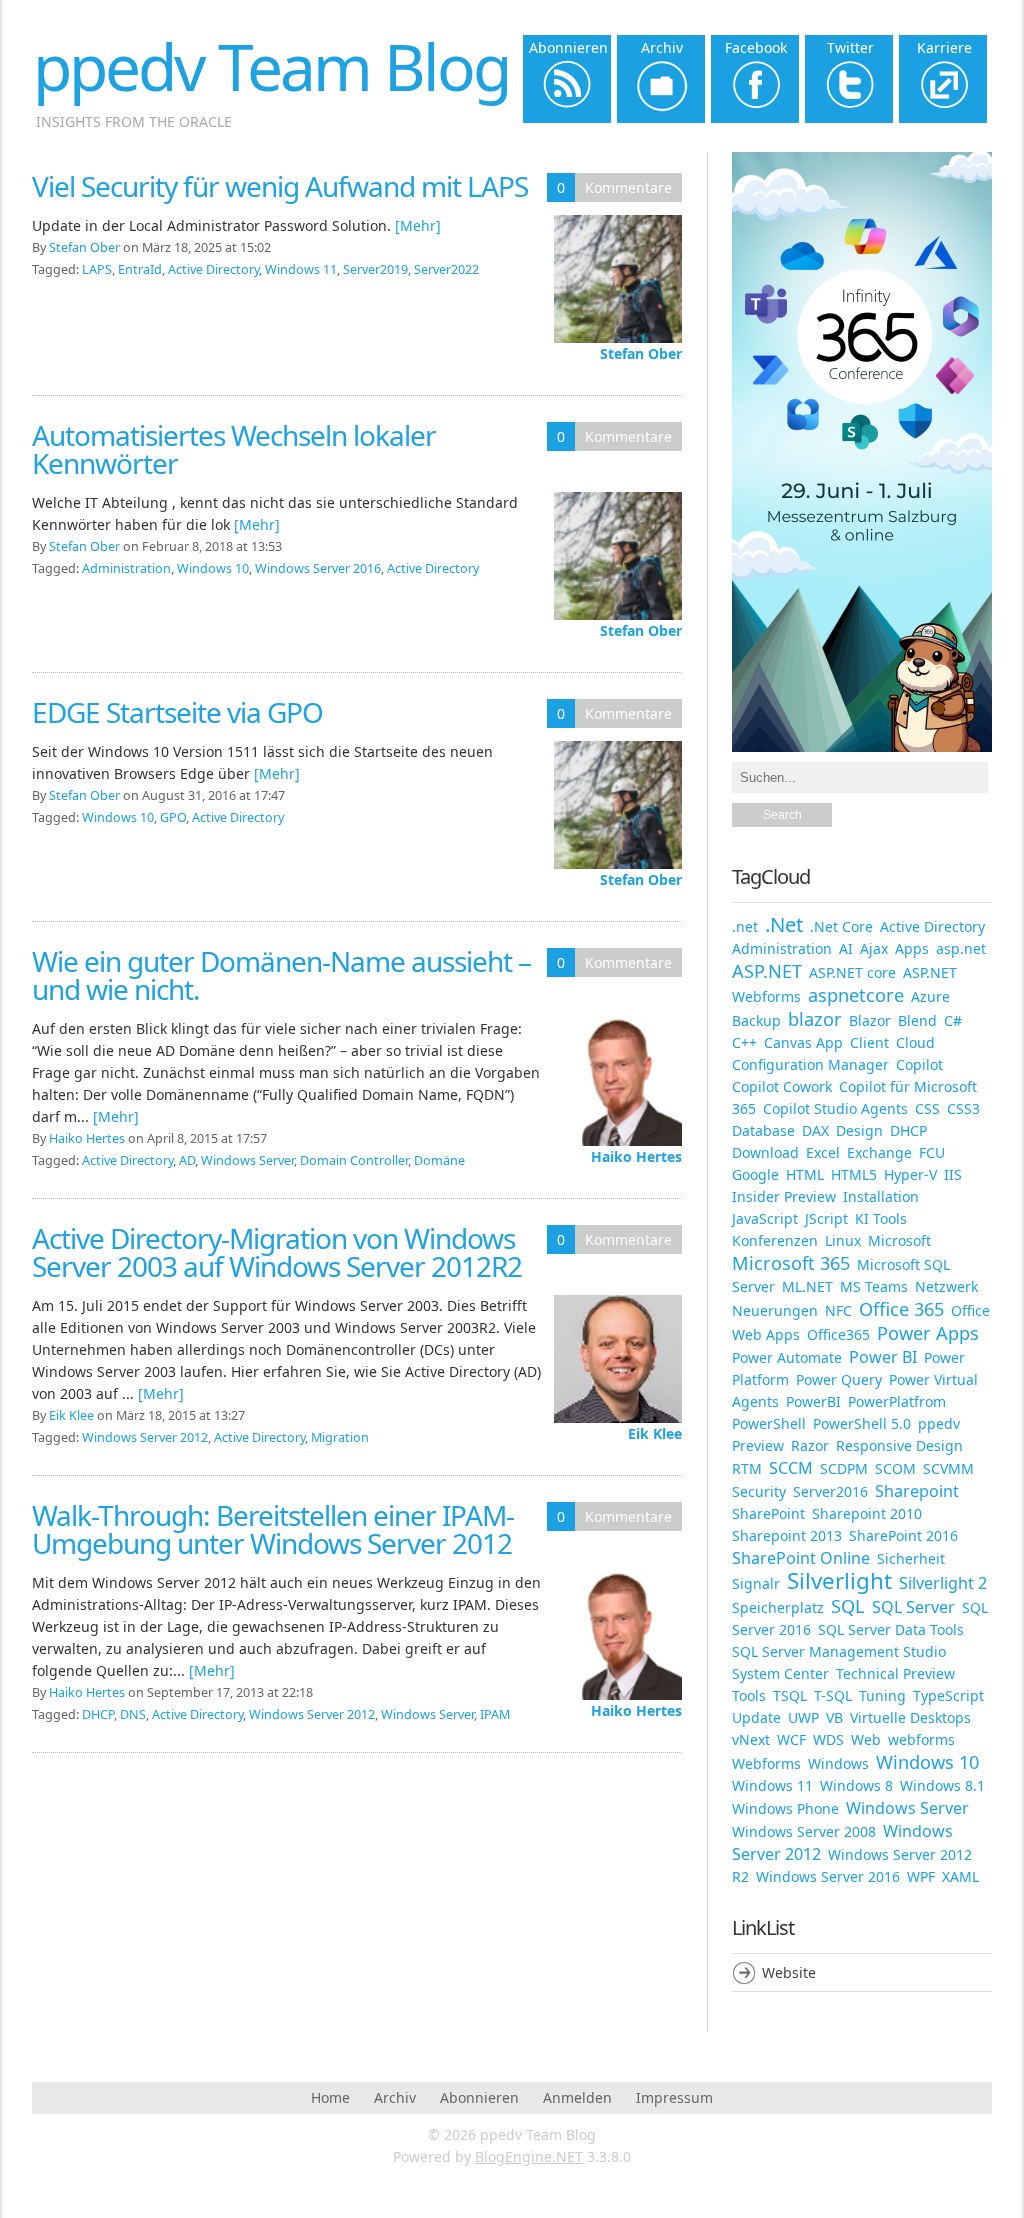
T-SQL (833, 1695)
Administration (126, 568)
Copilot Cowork (782, 1086)
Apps (912, 948)
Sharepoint (917, 1491)
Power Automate (787, 1357)
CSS (927, 1108)
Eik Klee (655, 1433)
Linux (843, 1240)
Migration (340, 1437)
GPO (173, 817)
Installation (881, 1196)
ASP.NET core (852, 972)
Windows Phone (785, 1808)
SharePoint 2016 (903, 1535)
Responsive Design (899, 1445)
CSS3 (963, 1108)
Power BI (883, 1357)
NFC (838, 1310)
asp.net (961, 948)
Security (759, 1491)
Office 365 (901, 1309)
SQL (848, 1606)
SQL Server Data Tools (891, 1629)
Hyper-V (910, 1174)
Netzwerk (946, 1286)
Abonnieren (479, 2097)
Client (869, 1042)
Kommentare (628, 187)
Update (756, 1717)
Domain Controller (354, 1160)
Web (866, 1739)
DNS (133, 1714)
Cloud (915, 1042)
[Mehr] (418, 225)
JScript (826, 1218)
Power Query (839, 1379)
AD (187, 1160)
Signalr (756, 1583)
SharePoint (768, 1513)
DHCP (98, 1714)
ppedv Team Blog (271, 66)
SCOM (895, 1468)
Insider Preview (784, 1196)
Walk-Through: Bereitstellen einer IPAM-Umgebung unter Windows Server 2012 (273, 1529)
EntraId (140, 269)
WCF (791, 1739)
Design (859, 1130)
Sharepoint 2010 (867, 1513)
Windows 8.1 (942, 1785)
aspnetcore (856, 995)
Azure (930, 996)
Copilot (919, 1064)
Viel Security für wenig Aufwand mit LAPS (280, 186)
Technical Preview (895, 1673)
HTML (805, 1174)
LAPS (97, 269)
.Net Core (841, 926)
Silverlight (839, 1580)
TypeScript (948, 1695)
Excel (823, 1152)
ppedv (939, 1423)
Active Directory (213, 269)
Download (765, 1152)
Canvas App (803, 1042)
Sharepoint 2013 (787, 1535)
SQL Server (913, 1607)
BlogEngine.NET (529, 2156)
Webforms (766, 1763)
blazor (815, 1019)
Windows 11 (301, 269)
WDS (828, 1739)
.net (745, 926)
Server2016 (830, 1491)
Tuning (882, 1695)
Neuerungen (775, 1310)
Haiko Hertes (636, 1156)
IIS (953, 1174)
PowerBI (813, 1401)
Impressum (674, 2097)
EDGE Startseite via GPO (177, 712)
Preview (758, 1445)
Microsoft (899, 1240)
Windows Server (247, 1160)
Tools (749, 1695)
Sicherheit (911, 1558)
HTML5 (854, 1174)
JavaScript (765, 1218)
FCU (932, 1152)
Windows (838, 1763)
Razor (810, 1445)
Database (763, 1130)
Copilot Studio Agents (835, 1108)
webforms (921, 1739)
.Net (784, 924)
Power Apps (928, 1333)
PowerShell (769, 1423)
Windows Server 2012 (145, 1437)
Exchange (879, 1152)
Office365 (838, 1334)
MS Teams (874, 1286)
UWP (803, 1717)
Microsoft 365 (791, 1263)
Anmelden (577, 2097)
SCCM (791, 1468)
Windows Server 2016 (318, 568)
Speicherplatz (778, 1607)
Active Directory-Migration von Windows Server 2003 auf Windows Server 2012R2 (277, 1252)
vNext (751, 1739)
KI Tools (881, 1218)
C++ (744, 1042)
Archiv (395, 2097)
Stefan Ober (641, 353)
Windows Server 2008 (804, 1831)
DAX (815, 1130)
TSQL (790, 1695)
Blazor (870, 1020)
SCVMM (948, 1468)
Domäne (439, 1160)
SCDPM (844, 1468)
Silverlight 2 (943, 1583)
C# (953, 1020)
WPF (921, 1876)
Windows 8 (856, 1785)
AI (846, 948)
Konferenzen (775, 1240)
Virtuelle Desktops (910, 1717)
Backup (756, 1020)
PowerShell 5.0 (862, 1423)
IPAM (495, 1714)
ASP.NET (767, 971)
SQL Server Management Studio (839, 1651)
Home (330, 2097)
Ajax (874, 948)
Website (789, 1972)
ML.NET (807, 1286)
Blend (917, 1020)
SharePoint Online (801, 1558)
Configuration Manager (810, 1064)
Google (755, 1174)
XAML (960, 1876)
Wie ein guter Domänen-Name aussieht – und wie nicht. (281, 975)
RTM (747, 1468)
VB (834, 1717)
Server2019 (375, 269)
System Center (780, 1673)
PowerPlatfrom (897, 1401)
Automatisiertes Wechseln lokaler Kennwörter (234, 449)
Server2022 (446, 269)
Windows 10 (213, 568)
